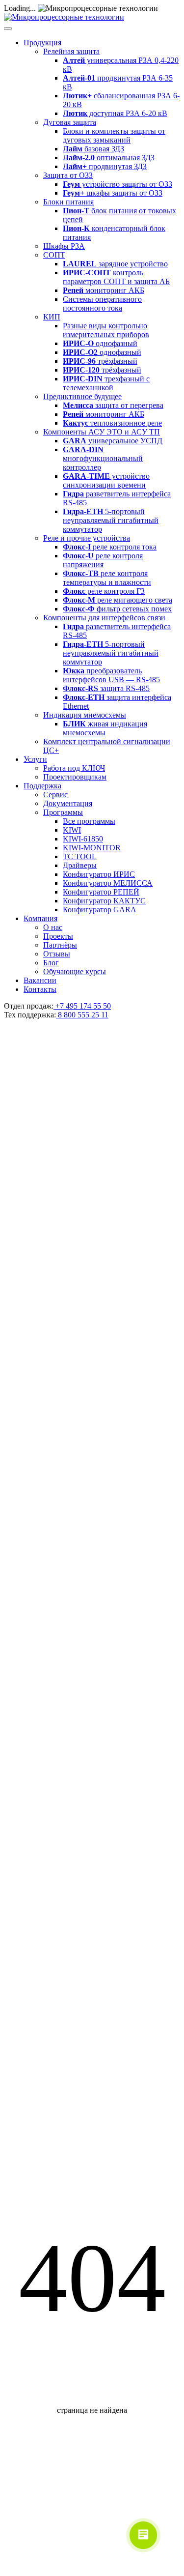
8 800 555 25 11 (82, 1015)
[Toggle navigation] (8, 29)
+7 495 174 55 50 (82, 1006)
